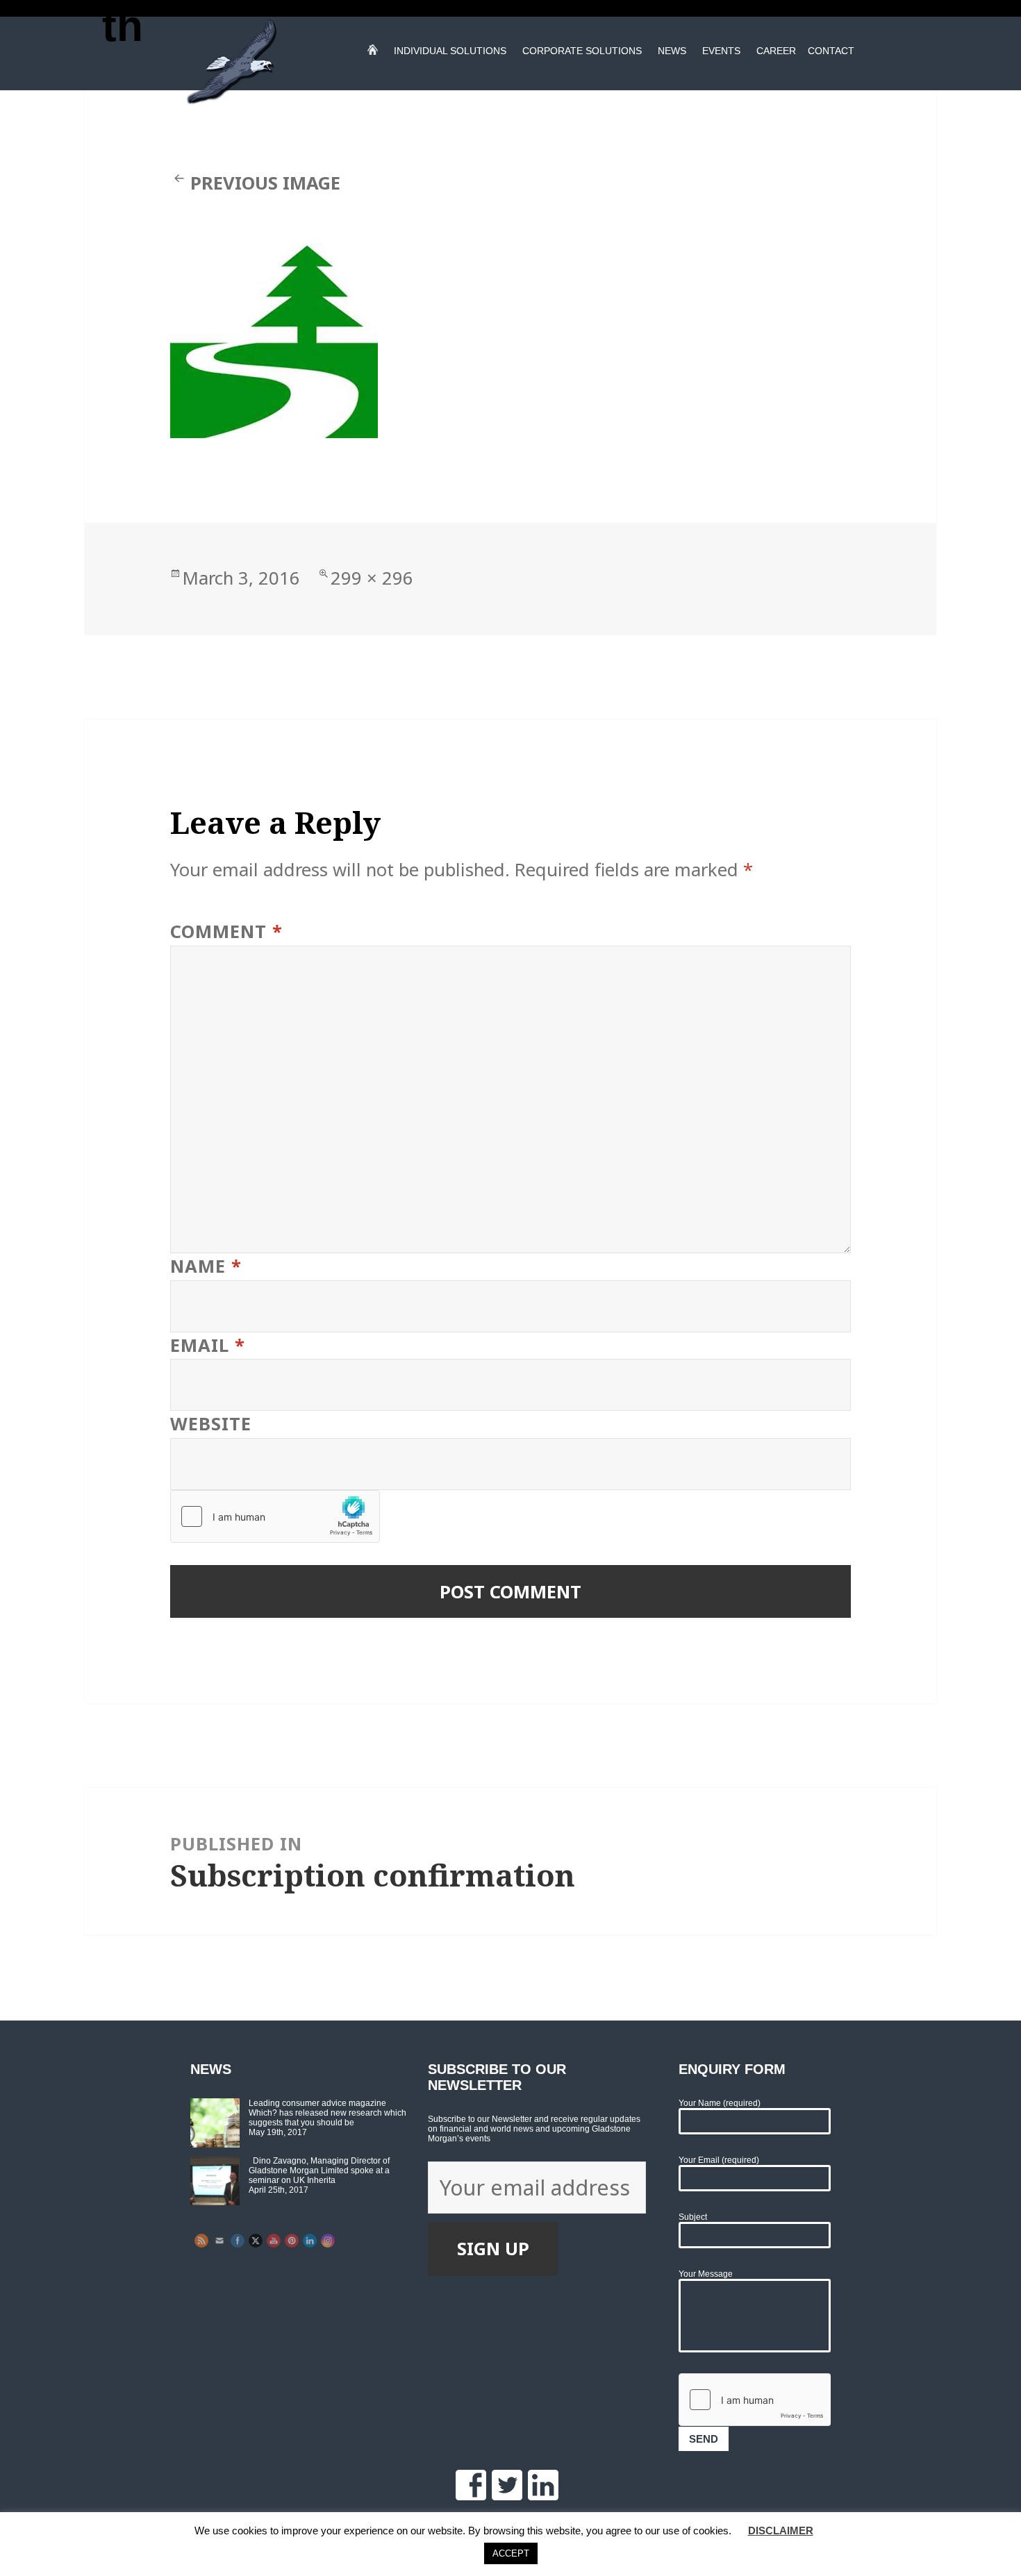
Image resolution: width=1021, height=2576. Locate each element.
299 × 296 (372, 578)
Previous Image (265, 183)
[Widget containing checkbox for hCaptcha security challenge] (275, 1516)
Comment (226, 931)
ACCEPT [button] (511, 2553)
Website (211, 1424)
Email (208, 1345)
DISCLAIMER (781, 2531)
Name (206, 1266)
